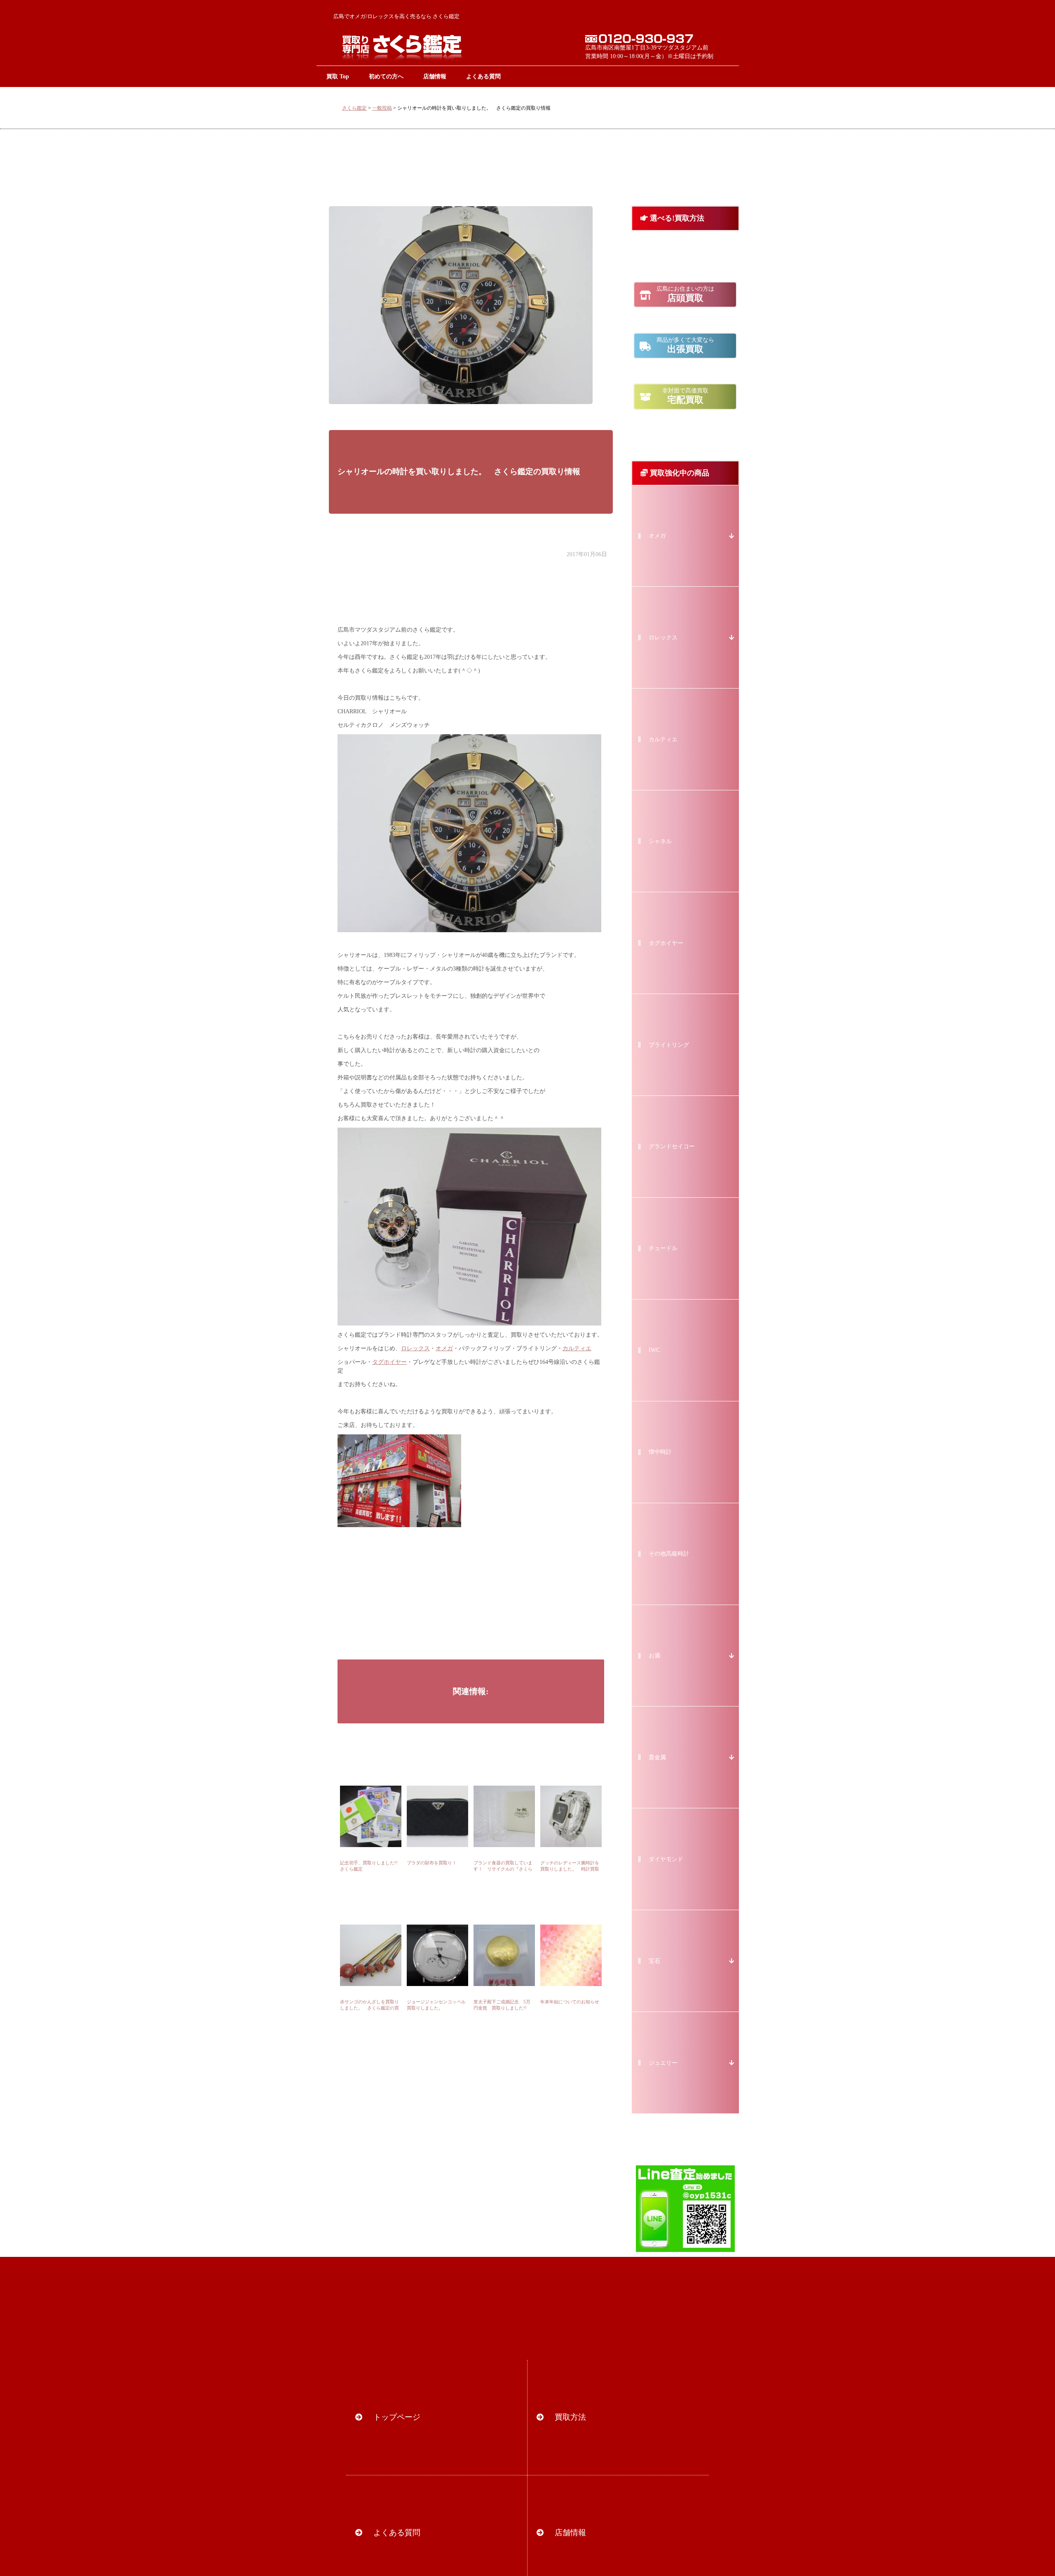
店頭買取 (685, 294)
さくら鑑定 (354, 108)
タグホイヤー (389, 1362)
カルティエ (577, 1348)
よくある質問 (483, 76)
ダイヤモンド (666, 1859)
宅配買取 (685, 396)
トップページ (397, 2417)
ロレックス (415, 1348)
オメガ (444, 1348)
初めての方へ (386, 76)
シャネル (660, 841)
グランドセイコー (672, 1146)
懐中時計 (660, 1452)
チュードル (663, 1248)
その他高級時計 (669, 1554)
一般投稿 (382, 108)
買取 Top (338, 76)
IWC (654, 1350)
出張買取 (685, 346)
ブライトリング (669, 1045)
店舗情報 (435, 76)
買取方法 (570, 2417)
